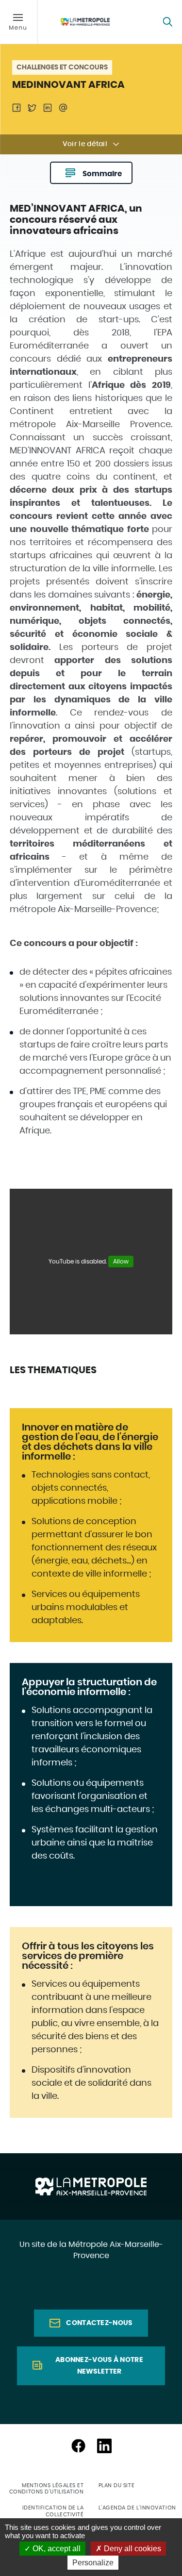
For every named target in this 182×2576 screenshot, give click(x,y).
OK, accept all (56, 2549)
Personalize (93, 2563)
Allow (121, 1262)
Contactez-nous (99, 2323)
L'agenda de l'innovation (137, 2508)
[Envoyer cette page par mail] (63, 108)
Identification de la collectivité (53, 2511)
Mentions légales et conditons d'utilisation (47, 2489)
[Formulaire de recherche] (167, 22)
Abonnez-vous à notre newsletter (99, 2366)
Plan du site (117, 2485)
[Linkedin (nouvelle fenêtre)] (104, 2446)
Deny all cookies (132, 2549)
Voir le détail (85, 144)
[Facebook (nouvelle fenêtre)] (78, 2446)
